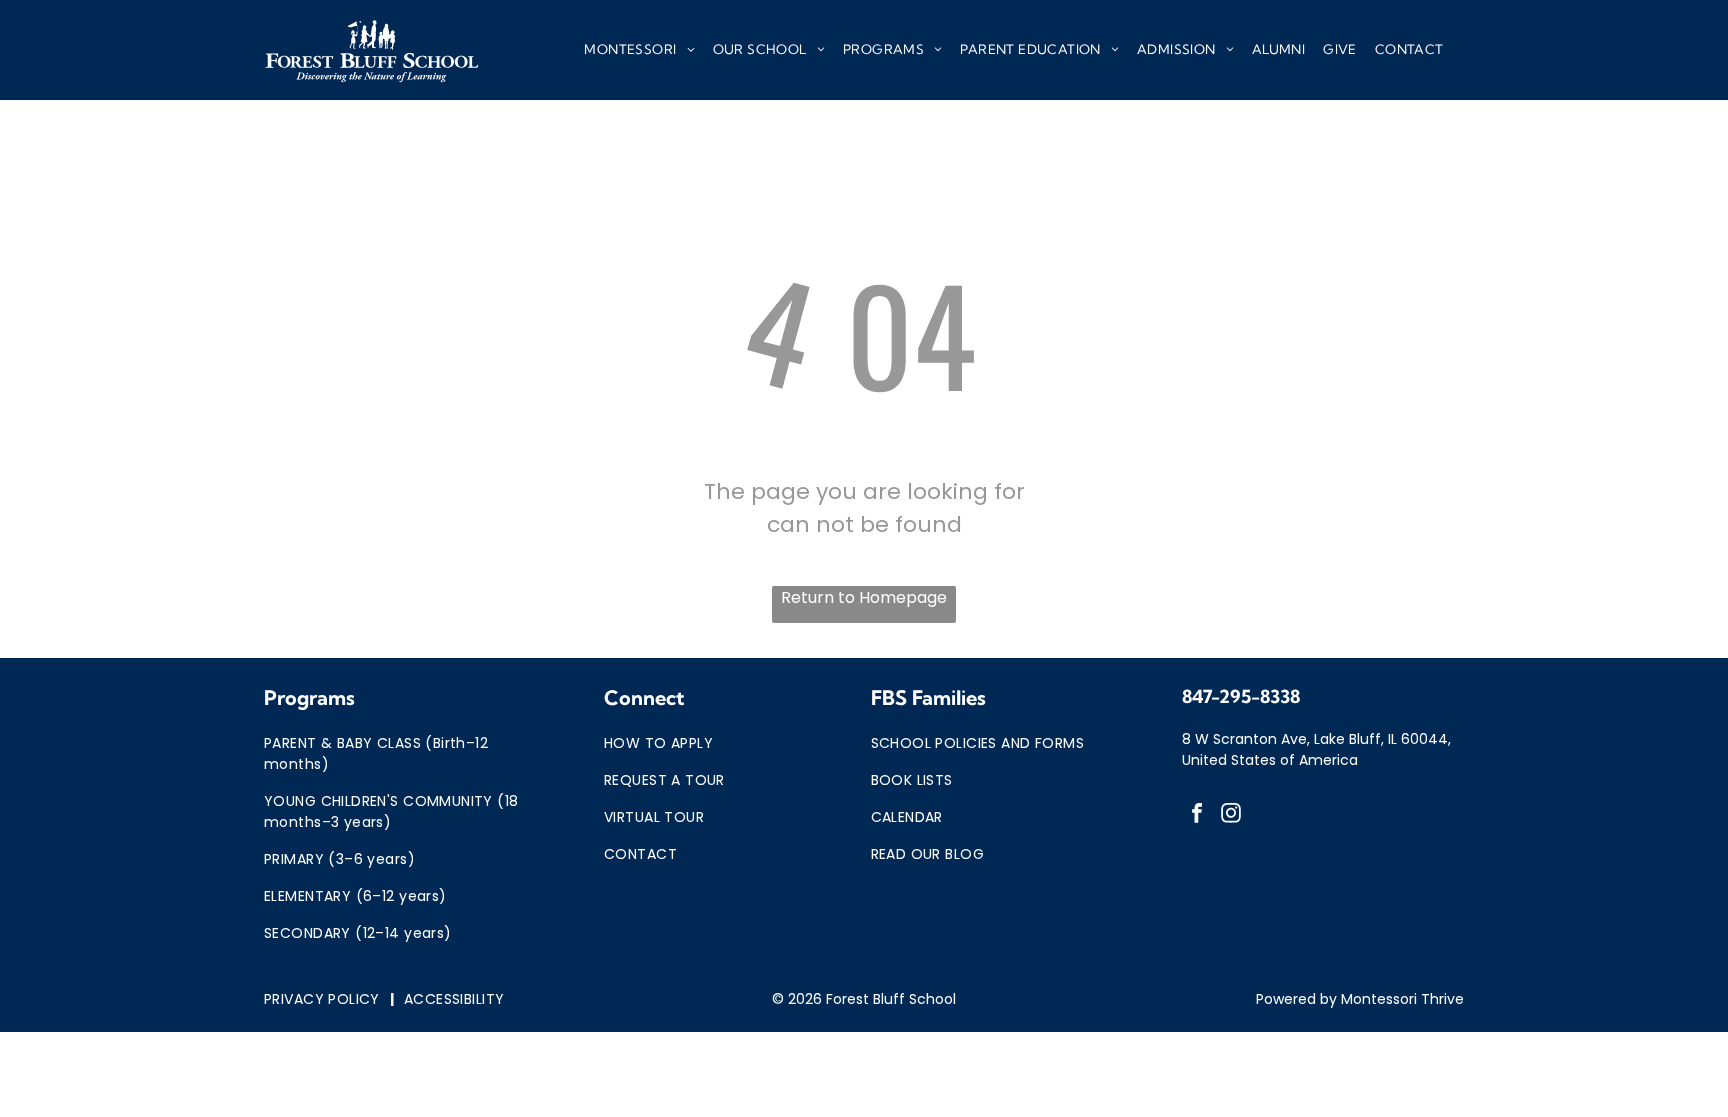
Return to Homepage (864, 597)
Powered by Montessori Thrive (1360, 999)
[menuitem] (639, 50)
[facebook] (1197, 815)
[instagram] (1231, 815)
